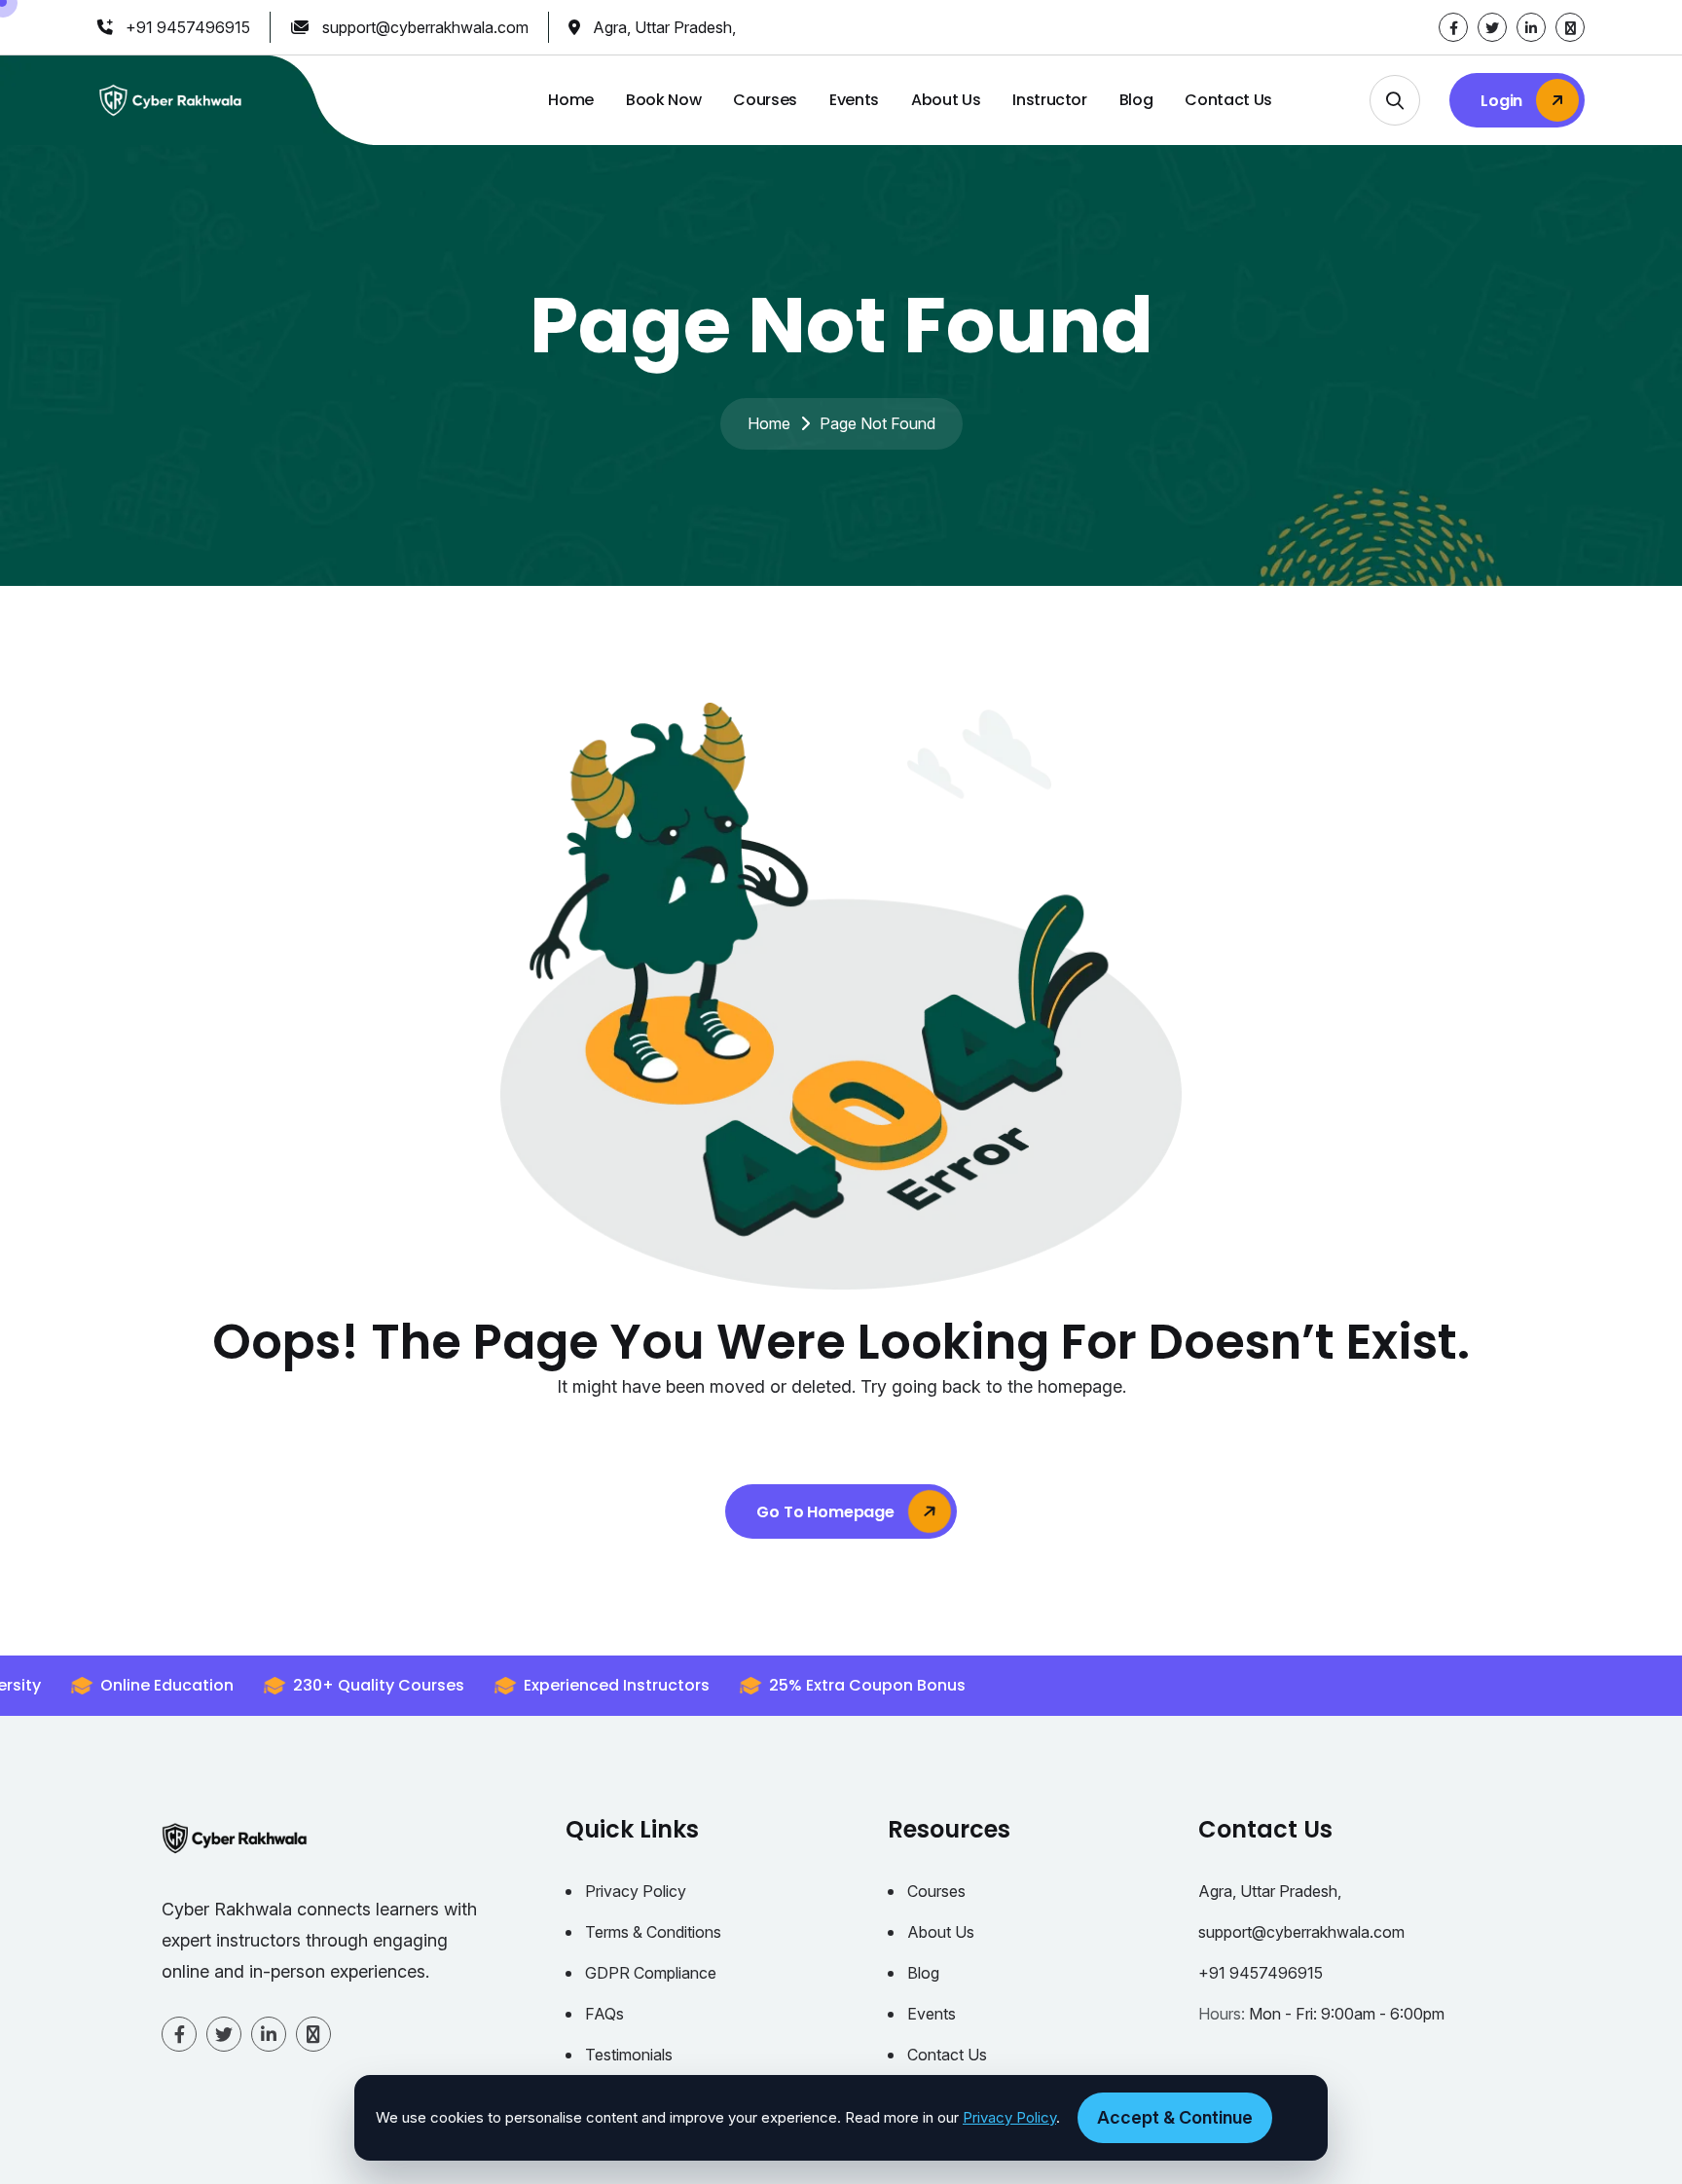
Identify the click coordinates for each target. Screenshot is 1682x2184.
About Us (946, 100)
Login (1503, 101)
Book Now (663, 100)
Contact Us (1228, 100)
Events (854, 100)
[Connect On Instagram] (1570, 27)
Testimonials (629, 2055)
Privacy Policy (636, 1891)
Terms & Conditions (653, 1932)
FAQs (604, 2014)
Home (571, 100)
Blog (1136, 100)
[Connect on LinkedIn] (1531, 27)
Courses (765, 100)
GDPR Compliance (651, 1973)
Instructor (1050, 100)
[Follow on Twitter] (1492, 27)
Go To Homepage (827, 1512)
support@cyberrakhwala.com (425, 27)
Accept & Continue (1175, 2117)
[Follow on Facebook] (1453, 27)
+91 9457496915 (188, 27)
